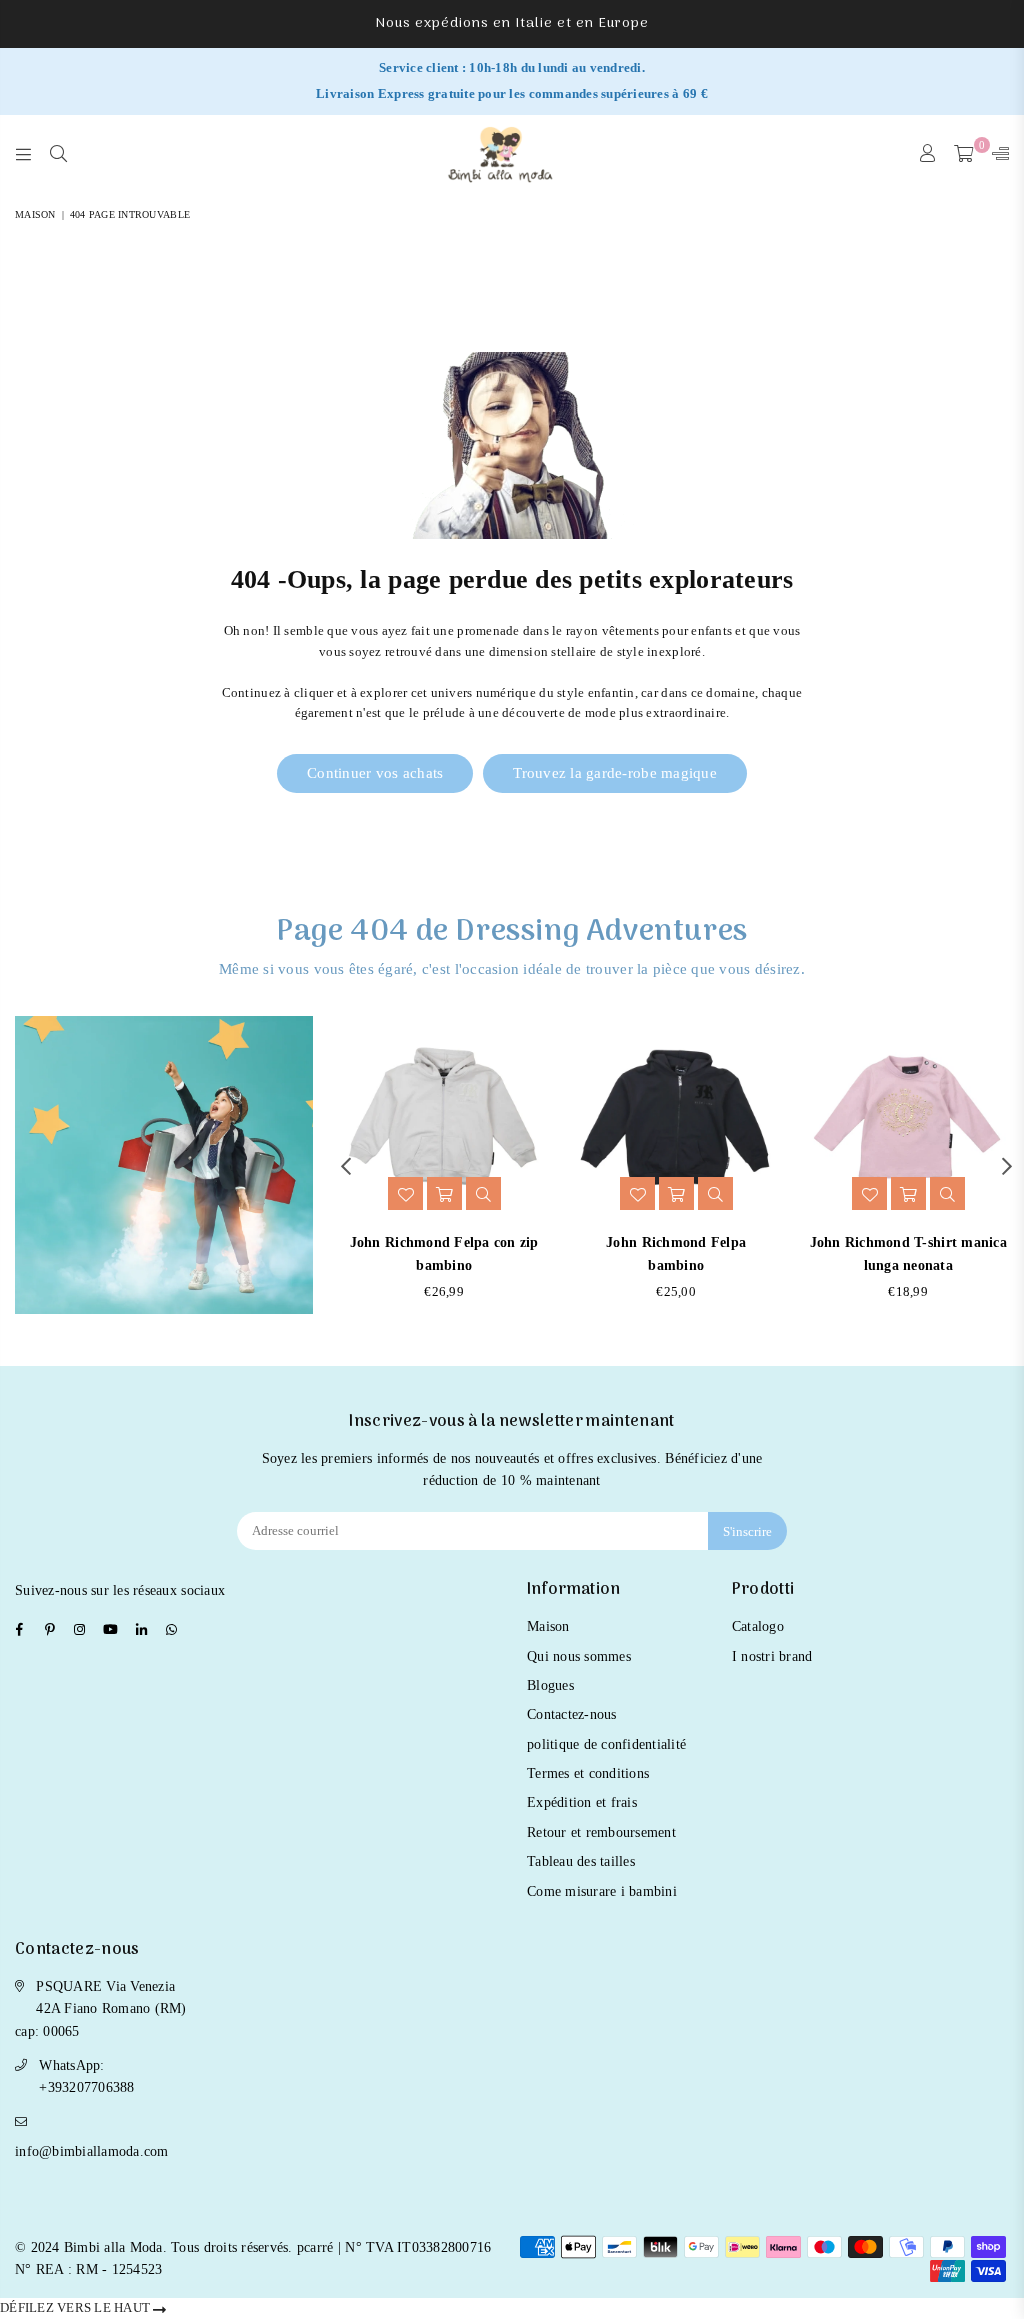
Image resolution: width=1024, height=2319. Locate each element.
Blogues (550, 1685)
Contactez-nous (572, 1714)
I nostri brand (772, 1656)
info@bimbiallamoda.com (92, 2151)
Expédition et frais (582, 1802)
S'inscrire (747, 1531)
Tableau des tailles (581, 1861)
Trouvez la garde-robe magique (615, 773)
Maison (35, 214)
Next (1006, 1165)
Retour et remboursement (601, 1832)
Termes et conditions (588, 1773)
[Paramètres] (996, 155)
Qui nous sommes (579, 1656)
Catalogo (758, 1626)
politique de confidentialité (606, 1744)
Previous (345, 1165)
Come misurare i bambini (602, 1891)
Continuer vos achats (375, 773)
